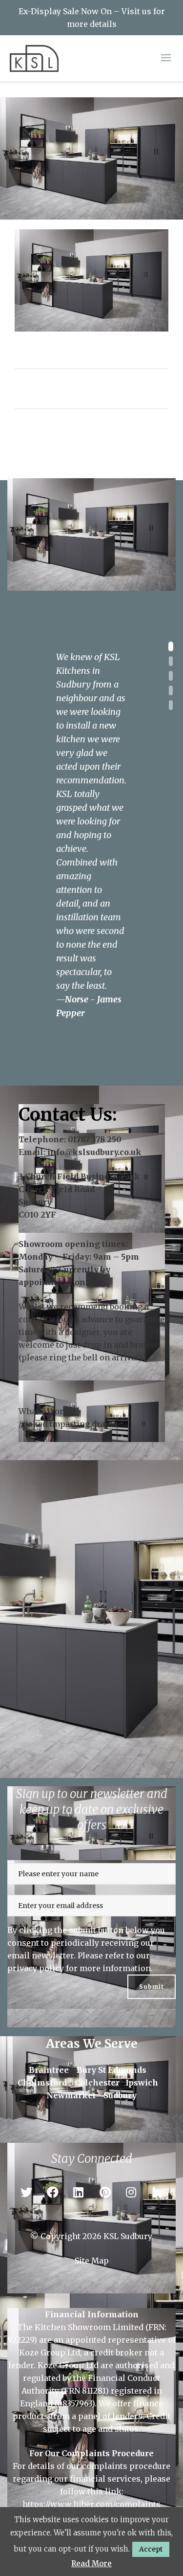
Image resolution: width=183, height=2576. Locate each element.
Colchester (97, 2083)
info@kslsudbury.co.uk (94, 1152)
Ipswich (142, 2083)
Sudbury (120, 2095)
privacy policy (36, 1968)
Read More (91, 2564)
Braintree (49, 2070)
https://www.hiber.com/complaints (91, 2504)
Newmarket (71, 2095)
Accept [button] (151, 2549)
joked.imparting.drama (71, 1424)
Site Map (92, 2261)
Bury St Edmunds (112, 2070)
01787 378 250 (95, 1139)
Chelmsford (42, 2083)
